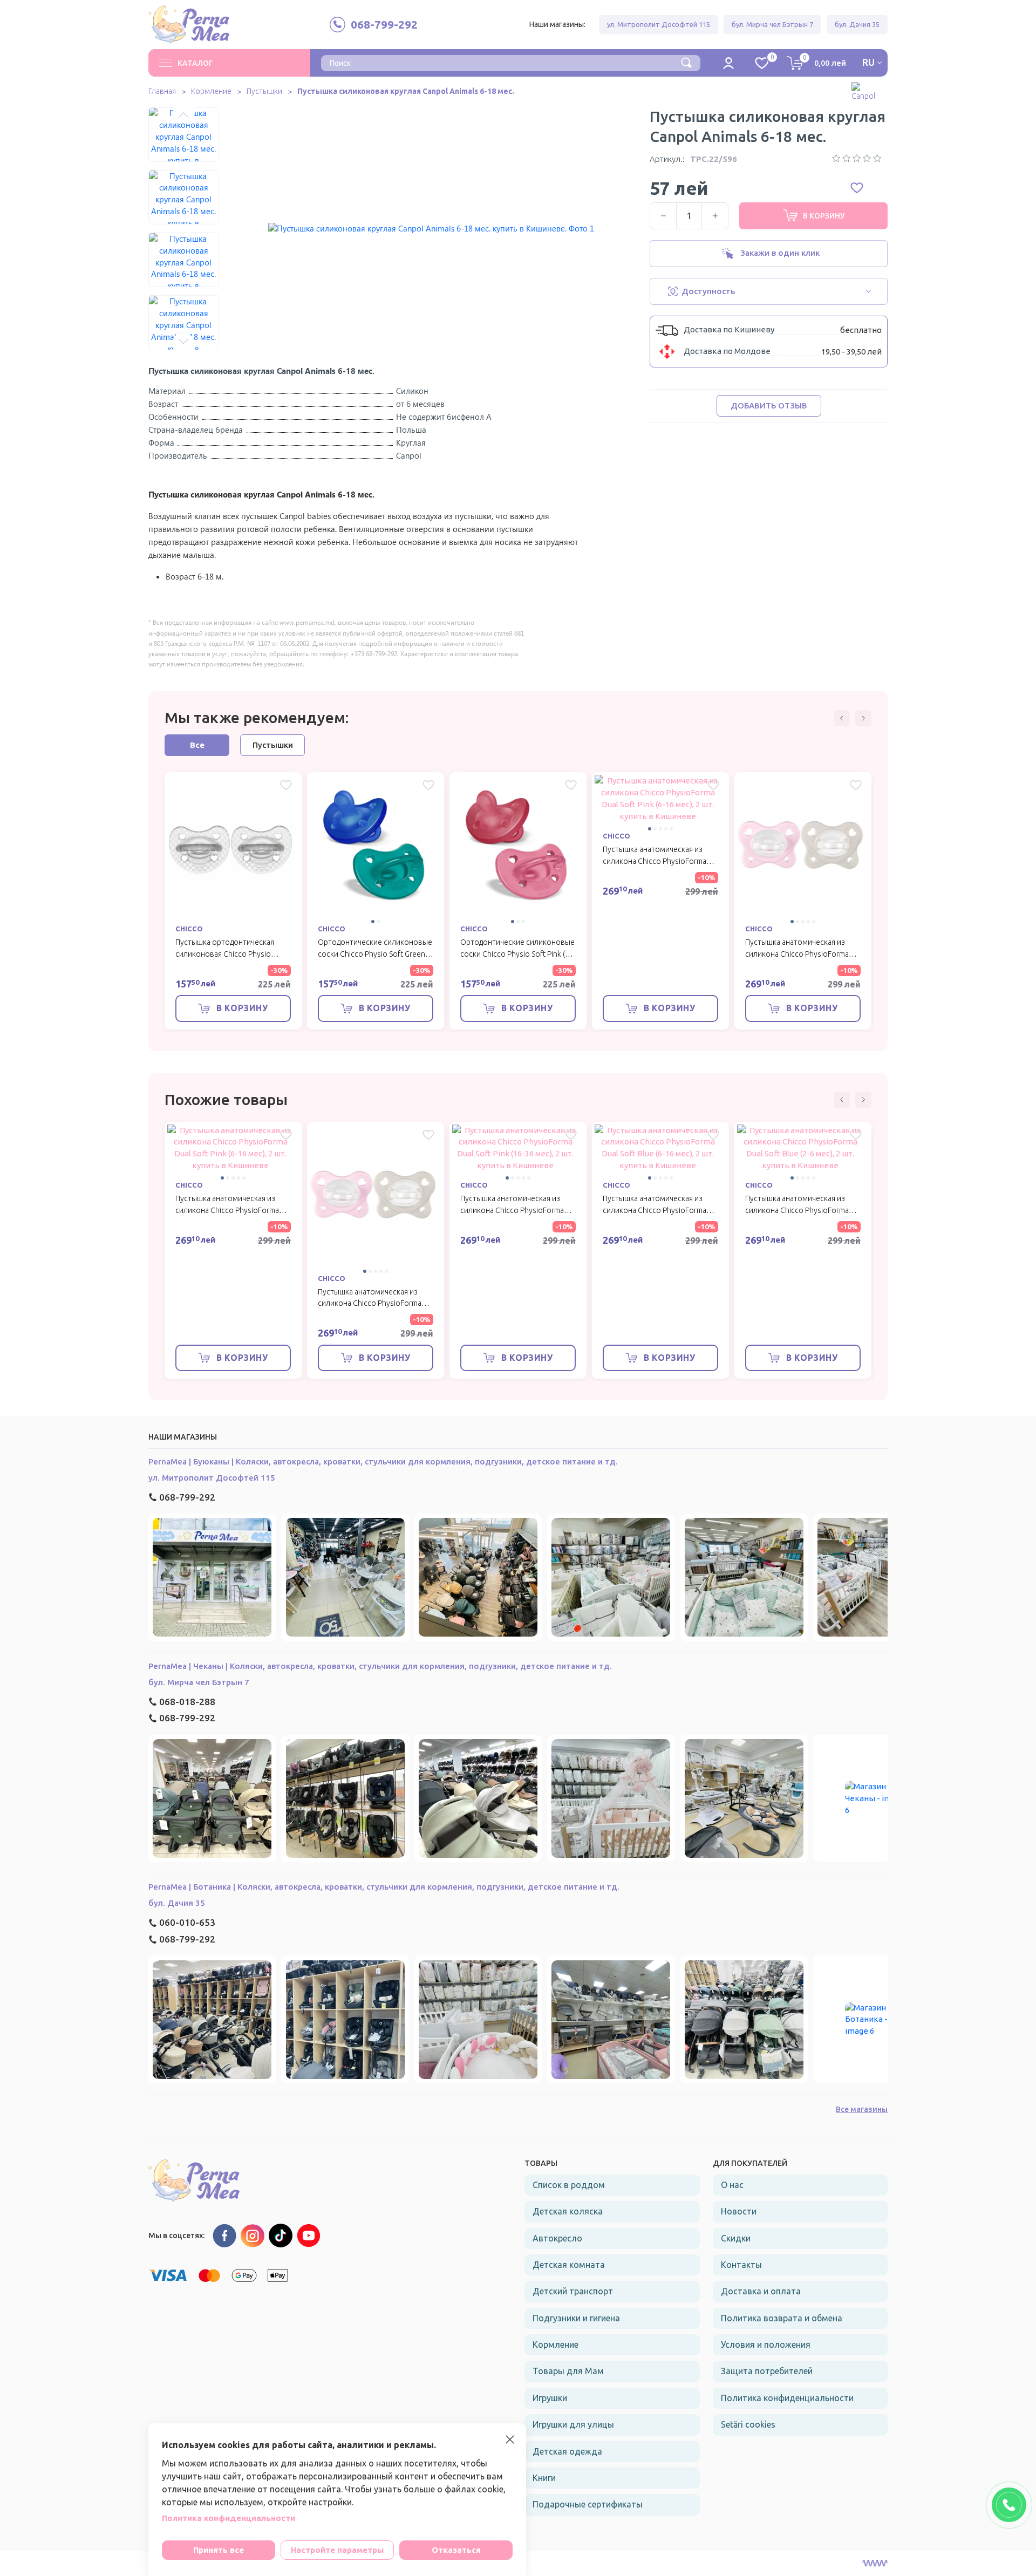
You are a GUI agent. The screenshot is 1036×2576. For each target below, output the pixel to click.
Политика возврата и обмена (782, 2318)
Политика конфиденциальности (787, 2398)
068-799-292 (187, 1497)
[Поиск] (686, 62)
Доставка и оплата (761, 2291)
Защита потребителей (767, 2371)
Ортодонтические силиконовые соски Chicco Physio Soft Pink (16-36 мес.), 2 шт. (518, 954)
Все (197, 745)
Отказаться (456, 2550)
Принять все (219, 2550)
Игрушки (550, 2398)
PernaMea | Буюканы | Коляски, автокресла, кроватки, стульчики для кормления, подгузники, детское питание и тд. (383, 1461)
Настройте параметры (337, 2550)
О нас (732, 2185)
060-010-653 (187, 1922)
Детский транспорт (573, 2291)
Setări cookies (748, 2424)
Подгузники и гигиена (576, 2318)
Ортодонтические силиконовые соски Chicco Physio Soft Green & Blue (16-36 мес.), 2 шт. (375, 954)
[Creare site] (875, 2564)
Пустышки (264, 91)
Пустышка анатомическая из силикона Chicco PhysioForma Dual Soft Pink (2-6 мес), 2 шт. (797, 954)
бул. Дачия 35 (857, 24)
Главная (162, 91)
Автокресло (557, 2238)
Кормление (211, 91)
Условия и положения (766, 2345)
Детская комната (569, 2265)
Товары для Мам (568, 2371)
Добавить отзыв (769, 406)
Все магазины (862, 2109)
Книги (544, 2478)
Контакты (741, 2265)
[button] (183, 115)
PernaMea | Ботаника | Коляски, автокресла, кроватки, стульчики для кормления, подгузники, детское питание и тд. (384, 1887)
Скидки (736, 2238)
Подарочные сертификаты (588, 2504)
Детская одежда (567, 2451)
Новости (739, 2211)
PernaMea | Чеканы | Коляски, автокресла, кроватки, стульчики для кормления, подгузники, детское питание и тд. (380, 1666)
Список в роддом (569, 2185)
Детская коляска (568, 2211)
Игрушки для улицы (573, 2424)
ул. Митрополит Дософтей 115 (659, 24)
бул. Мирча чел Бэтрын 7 (772, 24)
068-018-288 (187, 1702)
